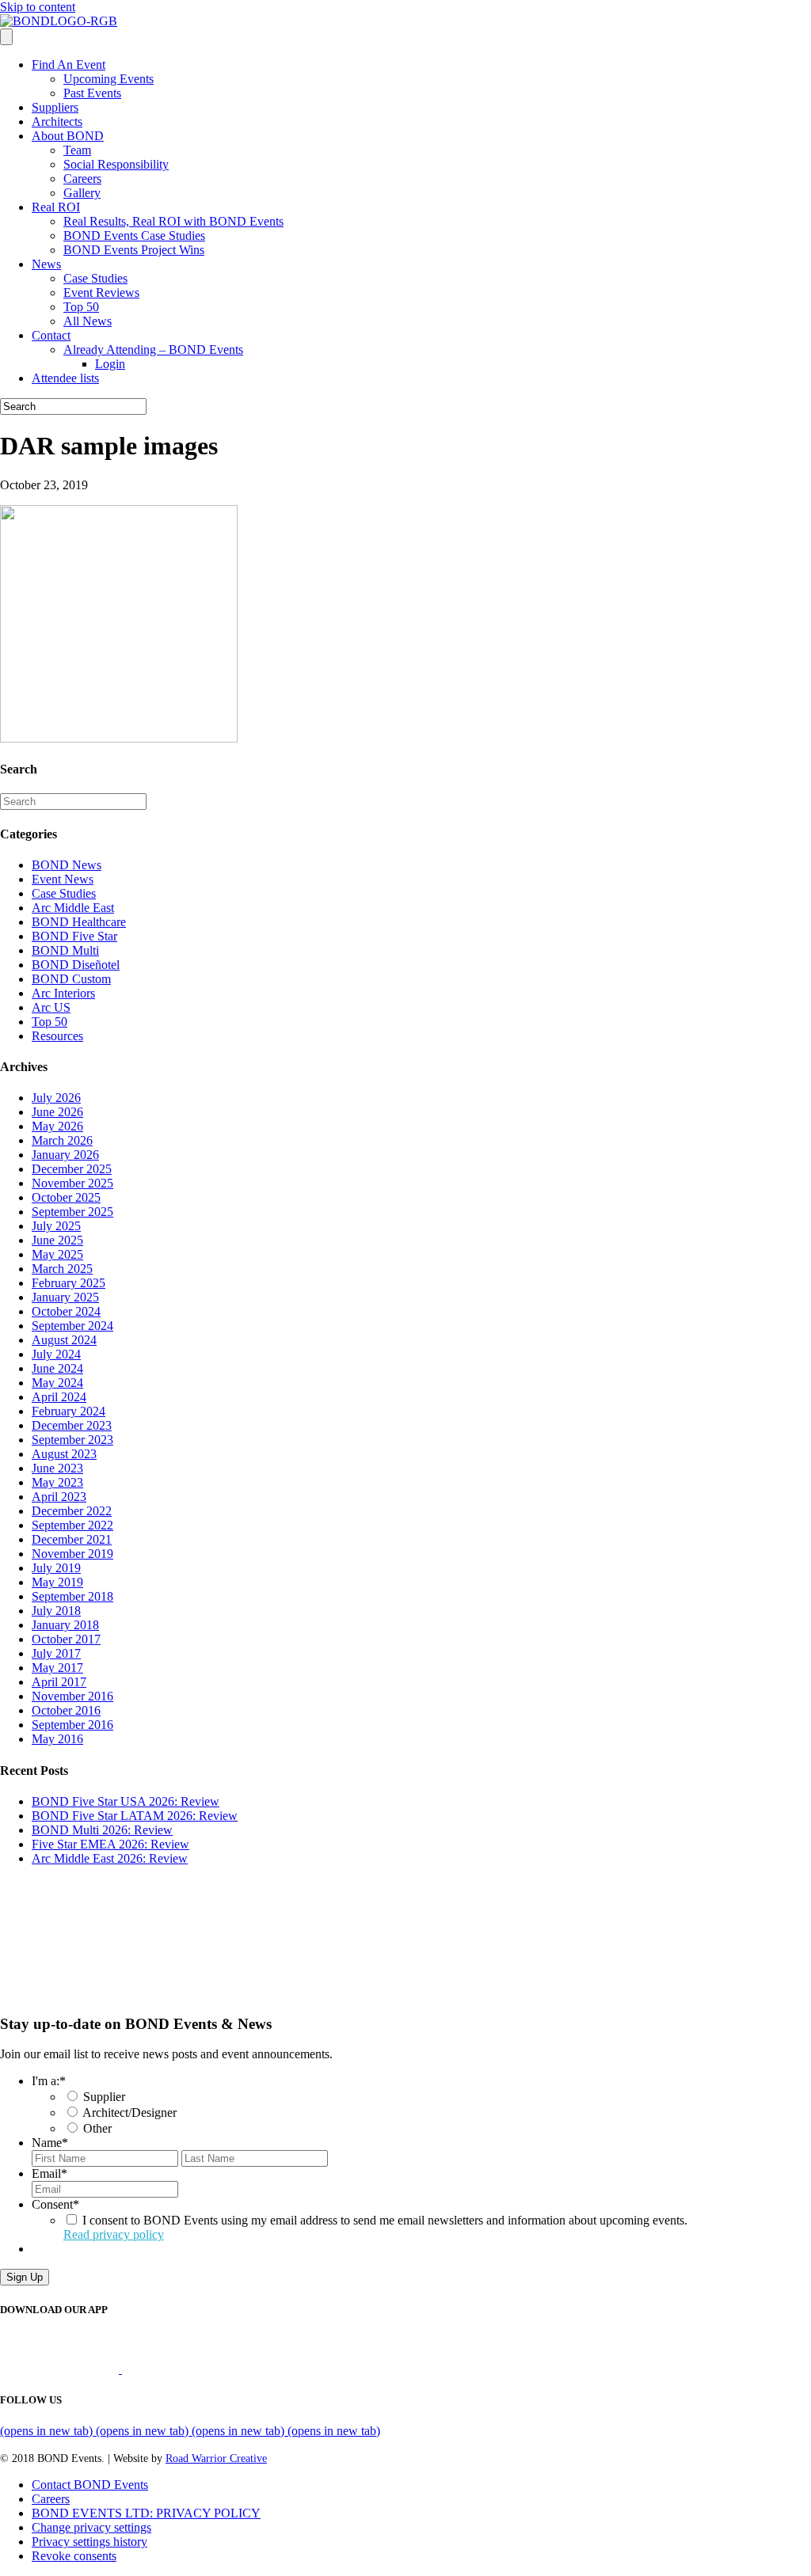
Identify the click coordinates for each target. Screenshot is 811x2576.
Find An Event (69, 65)
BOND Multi (65, 950)
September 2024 (72, 1326)
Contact (51, 335)
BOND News (67, 865)
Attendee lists (65, 378)
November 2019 (72, 1554)
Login (110, 364)
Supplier (104, 2097)
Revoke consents (74, 2556)
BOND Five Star (74, 936)
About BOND (68, 136)
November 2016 (72, 1696)
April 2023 (59, 1497)
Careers (82, 179)
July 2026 (56, 1098)
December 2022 (72, 1511)
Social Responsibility (116, 164)
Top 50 (81, 307)
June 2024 (57, 1368)
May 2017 (57, 1668)
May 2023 (57, 1482)
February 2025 (69, 1283)
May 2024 (57, 1383)
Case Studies (95, 278)
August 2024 (64, 1340)
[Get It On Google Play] (188, 2369)
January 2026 (65, 1155)
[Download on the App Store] (61, 2369)
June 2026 (57, 1112)
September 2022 (72, 1525)
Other (97, 2128)
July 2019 (56, 1568)
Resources (57, 1036)
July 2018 (56, 1611)
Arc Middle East (73, 908)
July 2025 (56, 1226)
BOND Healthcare (79, 922)
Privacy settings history (89, 2542)
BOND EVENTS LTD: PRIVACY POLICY (146, 2513)
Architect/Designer (129, 2112)
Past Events (92, 93)
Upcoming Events (109, 79)
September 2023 (72, 1440)
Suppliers (55, 107)
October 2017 (66, 1639)
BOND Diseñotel (76, 965)
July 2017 (56, 1653)
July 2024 (56, 1354)
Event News (63, 879)
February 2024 (69, 1411)
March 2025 (62, 1269)
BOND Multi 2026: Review (102, 1830)
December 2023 (72, 1425)
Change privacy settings (91, 2527)
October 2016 (66, 1710)
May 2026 (57, 1126)
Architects (57, 122)
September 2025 (72, 1212)
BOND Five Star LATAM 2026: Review (135, 1816)
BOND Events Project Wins (134, 250)
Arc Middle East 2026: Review (110, 1858)
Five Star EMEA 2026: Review (110, 1844)
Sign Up (25, 2277)
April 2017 (59, 1682)
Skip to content (38, 7)
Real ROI (56, 207)
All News (88, 321)
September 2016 (72, 1725)
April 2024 (59, 1397)
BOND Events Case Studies (134, 236)
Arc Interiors (63, 993)
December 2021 (72, 1539)
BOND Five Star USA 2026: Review (126, 1801)
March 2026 (62, 1140)
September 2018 (72, 1596)
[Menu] (6, 37)
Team (77, 150)
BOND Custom (71, 979)
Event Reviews (101, 293)
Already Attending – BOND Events (153, 350)
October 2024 (66, 1311)
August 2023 (64, 1454)
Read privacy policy (114, 2234)
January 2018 (65, 1625)
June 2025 (57, 1240)
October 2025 (66, 1197)
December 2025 (72, 1169)
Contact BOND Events (90, 2485)
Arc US (51, 1007)
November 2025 (72, 1183)
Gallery (82, 193)
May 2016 (57, 1739)
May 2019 (57, 1582)
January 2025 (65, 1297)
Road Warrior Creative (216, 2458)
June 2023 (57, 1468)
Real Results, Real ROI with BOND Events (173, 221)
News (46, 264)
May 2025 (57, 1254)
